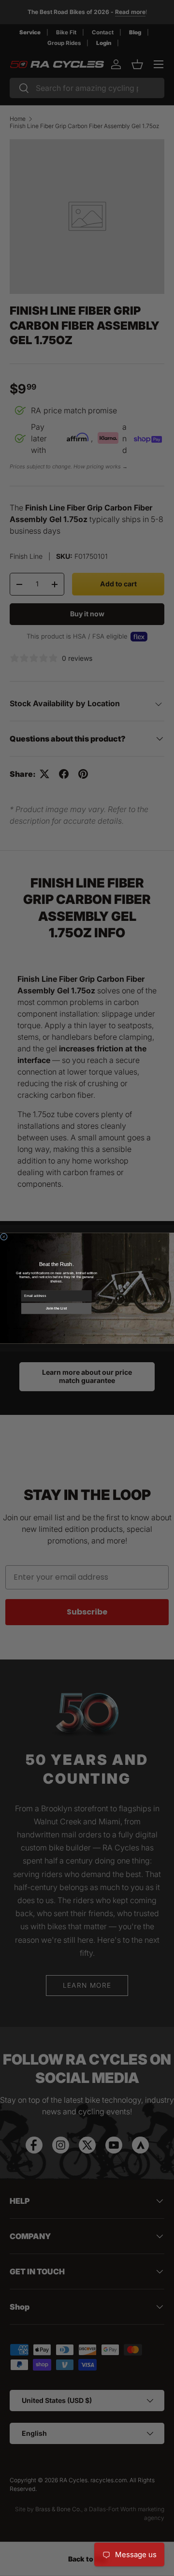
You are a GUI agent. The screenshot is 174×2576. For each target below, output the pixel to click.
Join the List (56, 1308)
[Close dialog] (4, 1236)
